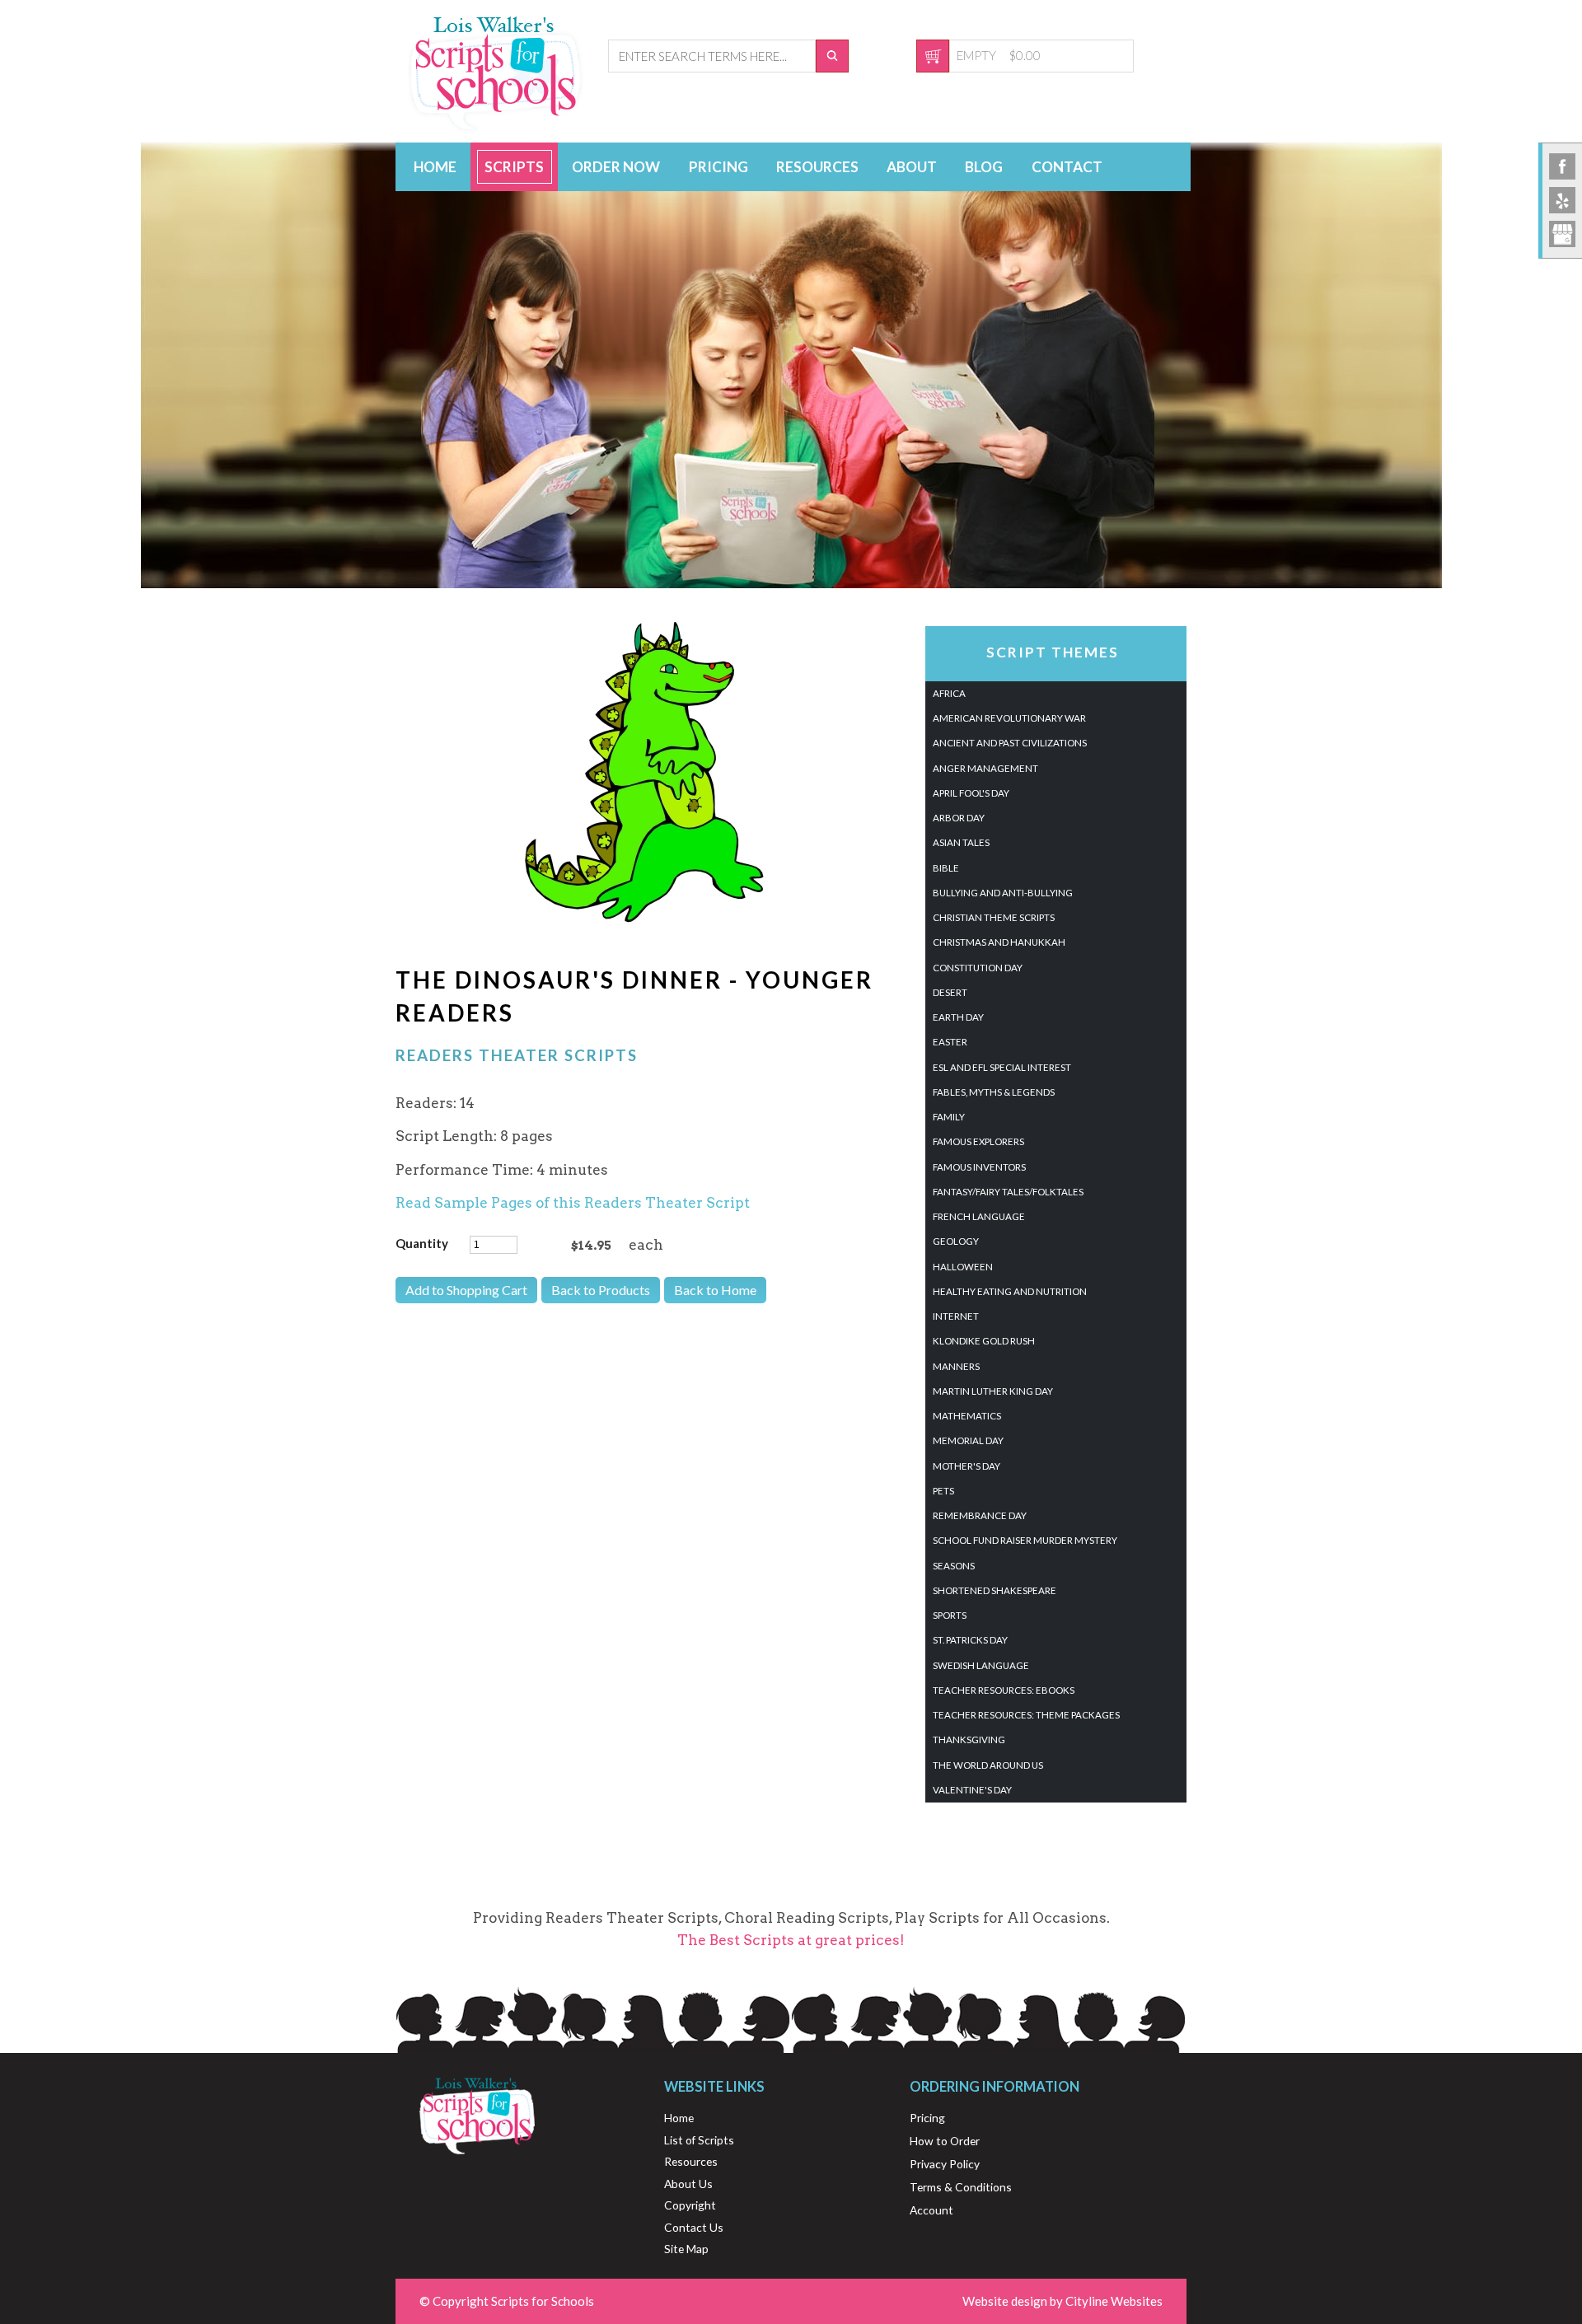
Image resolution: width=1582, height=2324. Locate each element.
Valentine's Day (972, 1790)
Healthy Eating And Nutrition (1010, 1291)
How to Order (945, 2141)
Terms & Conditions (961, 2187)
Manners (956, 1366)
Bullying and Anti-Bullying (1003, 893)
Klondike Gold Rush (984, 1341)
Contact (1067, 167)
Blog (984, 167)
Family (949, 1117)
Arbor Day (959, 818)
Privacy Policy (945, 2164)
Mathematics (967, 1416)
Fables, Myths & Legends (994, 1092)
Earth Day (958, 1017)
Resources (817, 167)
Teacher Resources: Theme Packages (1026, 1715)
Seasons (954, 1566)
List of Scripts (699, 2140)
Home (435, 167)
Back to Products (601, 1290)
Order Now (616, 167)
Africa (949, 693)
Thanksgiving (969, 1739)
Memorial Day (968, 1440)
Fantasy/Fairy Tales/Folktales (1008, 1192)
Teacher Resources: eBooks (1004, 1690)
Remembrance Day (980, 1515)
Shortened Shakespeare (995, 1590)
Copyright (690, 2205)
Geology (956, 1241)
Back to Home (715, 1290)
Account (931, 2210)
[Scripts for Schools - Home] (496, 129)
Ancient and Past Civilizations (1010, 743)
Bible (946, 868)
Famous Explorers (978, 1141)
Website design (1005, 2301)
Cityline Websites (1114, 2301)
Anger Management (985, 768)
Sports (950, 1615)
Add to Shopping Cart (466, 1290)
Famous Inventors (979, 1167)
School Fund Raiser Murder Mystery (1025, 1540)
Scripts (514, 167)
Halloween (963, 1267)
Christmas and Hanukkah (999, 942)
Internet (956, 1316)
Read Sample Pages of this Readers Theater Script (573, 1203)
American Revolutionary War (1009, 718)
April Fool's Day (971, 793)
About (912, 167)
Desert (950, 992)
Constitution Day (978, 968)
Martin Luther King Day (993, 1391)
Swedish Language (981, 1665)
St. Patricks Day (970, 1640)
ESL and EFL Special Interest (1002, 1067)
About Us (688, 2184)
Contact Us (694, 2227)
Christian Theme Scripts (994, 917)
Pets (943, 1491)
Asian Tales (961, 842)
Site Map (686, 2249)
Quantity (422, 1243)
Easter (950, 1042)
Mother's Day (967, 1466)
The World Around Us (988, 1765)
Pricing (718, 167)
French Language (979, 1216)
